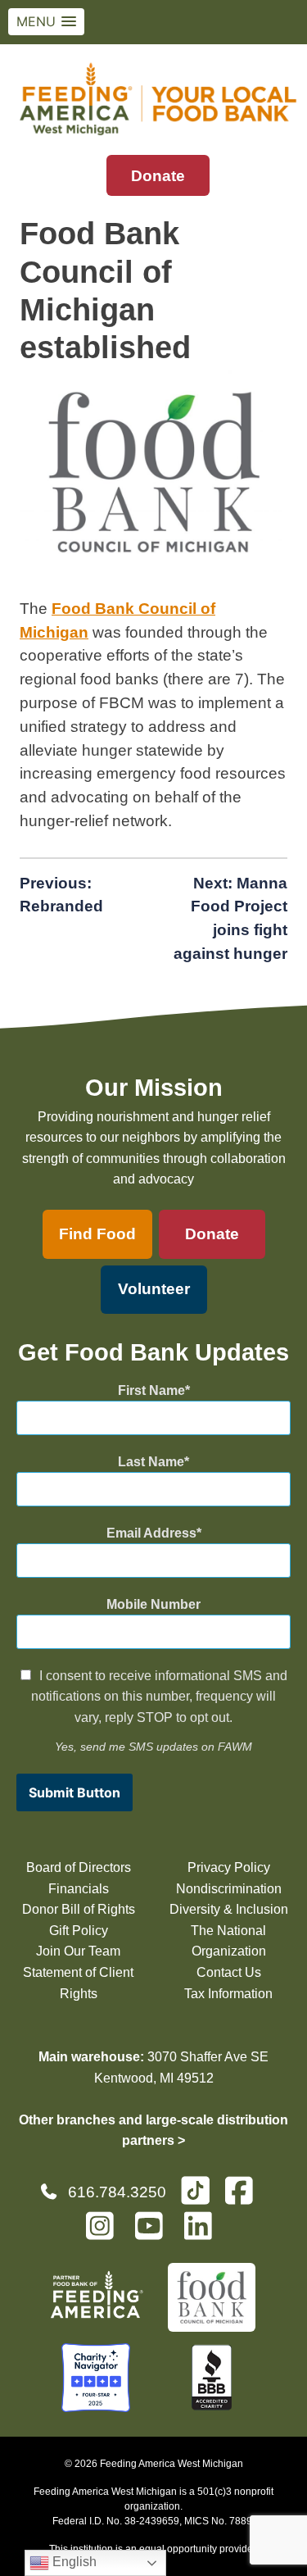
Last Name (151, 1462)
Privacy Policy (229, 1867)
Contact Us (229, 1972)
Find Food (97, 1234)
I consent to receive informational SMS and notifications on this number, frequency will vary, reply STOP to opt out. (159, 1697)
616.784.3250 (117, 2192)
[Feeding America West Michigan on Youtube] (154, 2233)
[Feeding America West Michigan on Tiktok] (195, 2190)
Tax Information (228, 1994)
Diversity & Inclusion (229, 1909)
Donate (158, 176)
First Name (151, 1390)
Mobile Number (153, 1604)
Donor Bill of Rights (79, 1909)
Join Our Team (78, 1951)
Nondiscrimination (229, 1889)
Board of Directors (79, 1867)
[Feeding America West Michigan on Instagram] (105, 2233)
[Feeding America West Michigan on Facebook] (244, 2198)
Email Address (151, 1533)
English (73, 2562)
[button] (46, 22)
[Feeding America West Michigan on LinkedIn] (203, 2233)
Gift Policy (79, 1931)
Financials (79, 1889)
